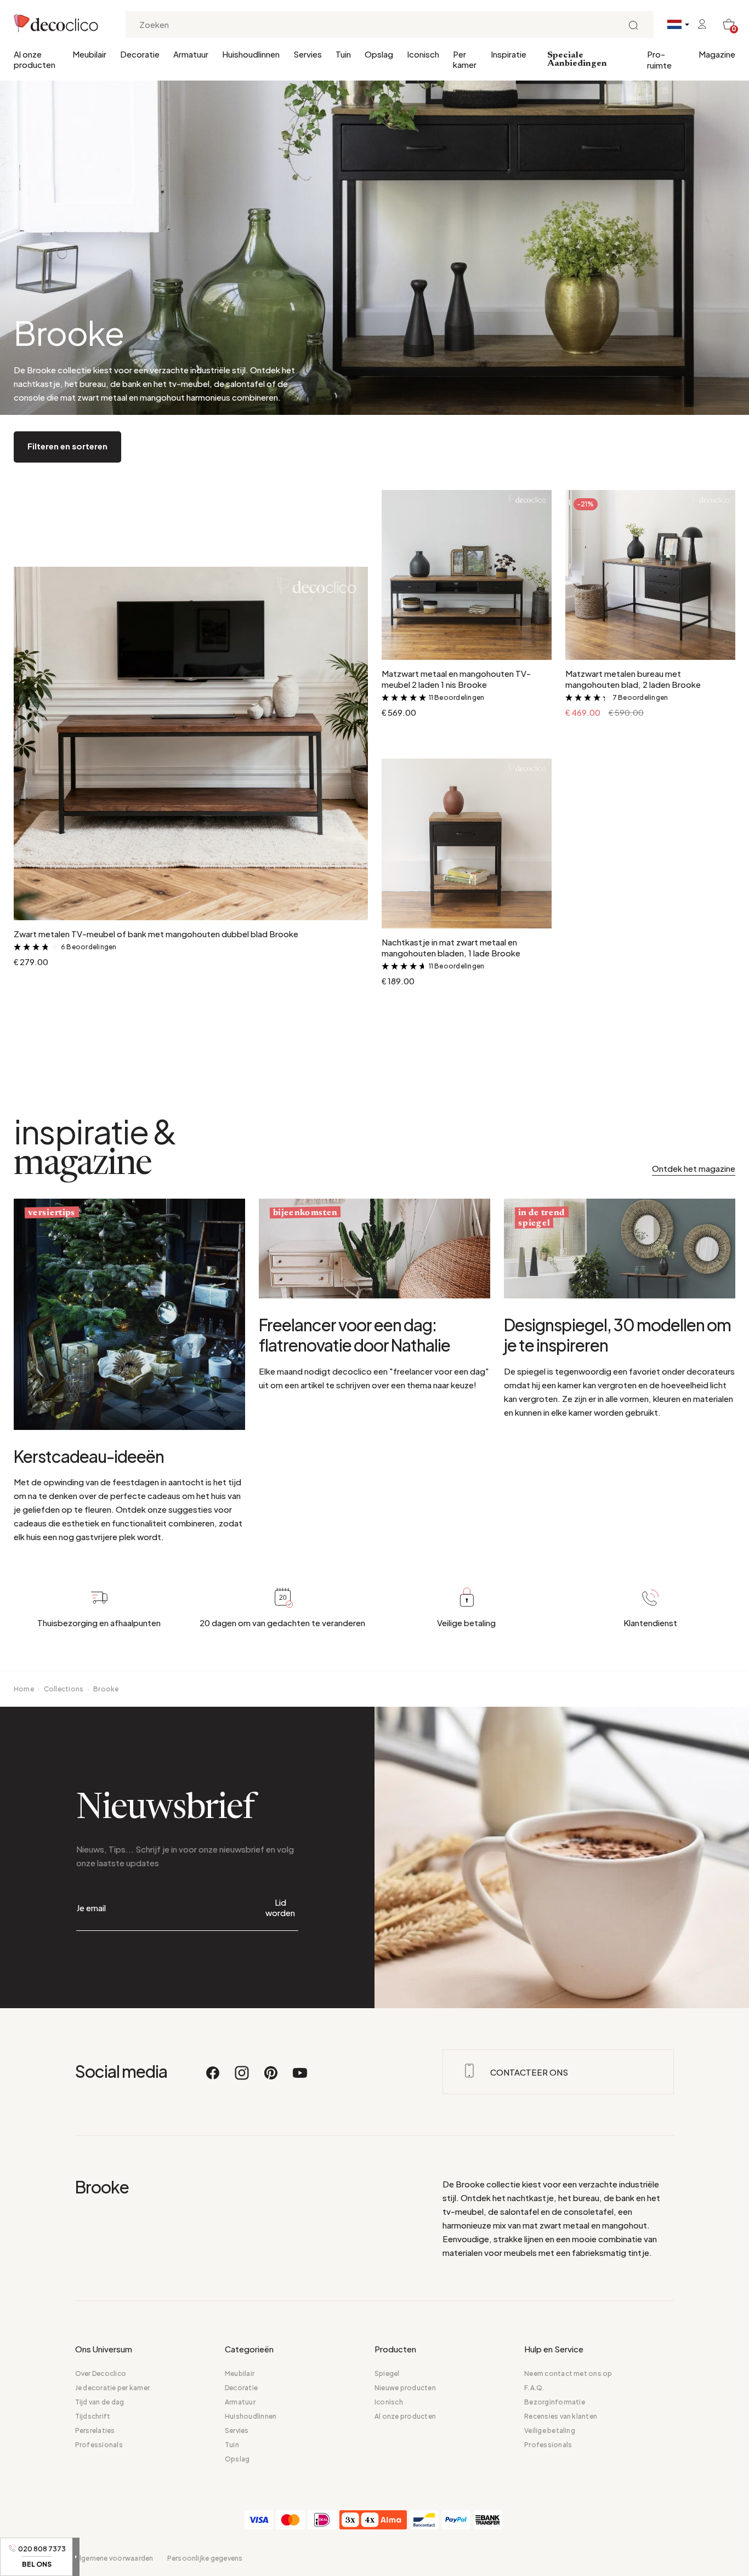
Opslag (379, 54)
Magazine (717, 54)
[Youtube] (300, 2078)
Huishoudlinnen (251, 54)
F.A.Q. (534, 2388)
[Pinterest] (271, 2078)
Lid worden (280, 1907)
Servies (308, 54)
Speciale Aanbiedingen (577, 59)
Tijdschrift (93, 2416)
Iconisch (423, 54)
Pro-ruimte (659, 59)
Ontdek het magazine (694, 1168)
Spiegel (387, 2373)
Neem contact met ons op (568, 2373)
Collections (64, 1689)
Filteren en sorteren (67, 446)
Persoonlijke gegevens (205, 2558)
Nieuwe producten (405, 2388)
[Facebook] (213, 2078)
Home (24, 1689)
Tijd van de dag (100, 2402)
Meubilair (89, 54)
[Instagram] (242, 2078)
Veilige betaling (550, 2430)
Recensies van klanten (561, 2416)
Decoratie (140, 54)
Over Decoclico (101, 2373)
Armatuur (191, 54)
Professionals (99, 2445)
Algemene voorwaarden (114, 2558)
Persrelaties (95, 2430)
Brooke (106, 1689)
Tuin (343, 54)
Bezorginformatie (555, 2402)
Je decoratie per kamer (112, 2388)
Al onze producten (35, 59)
